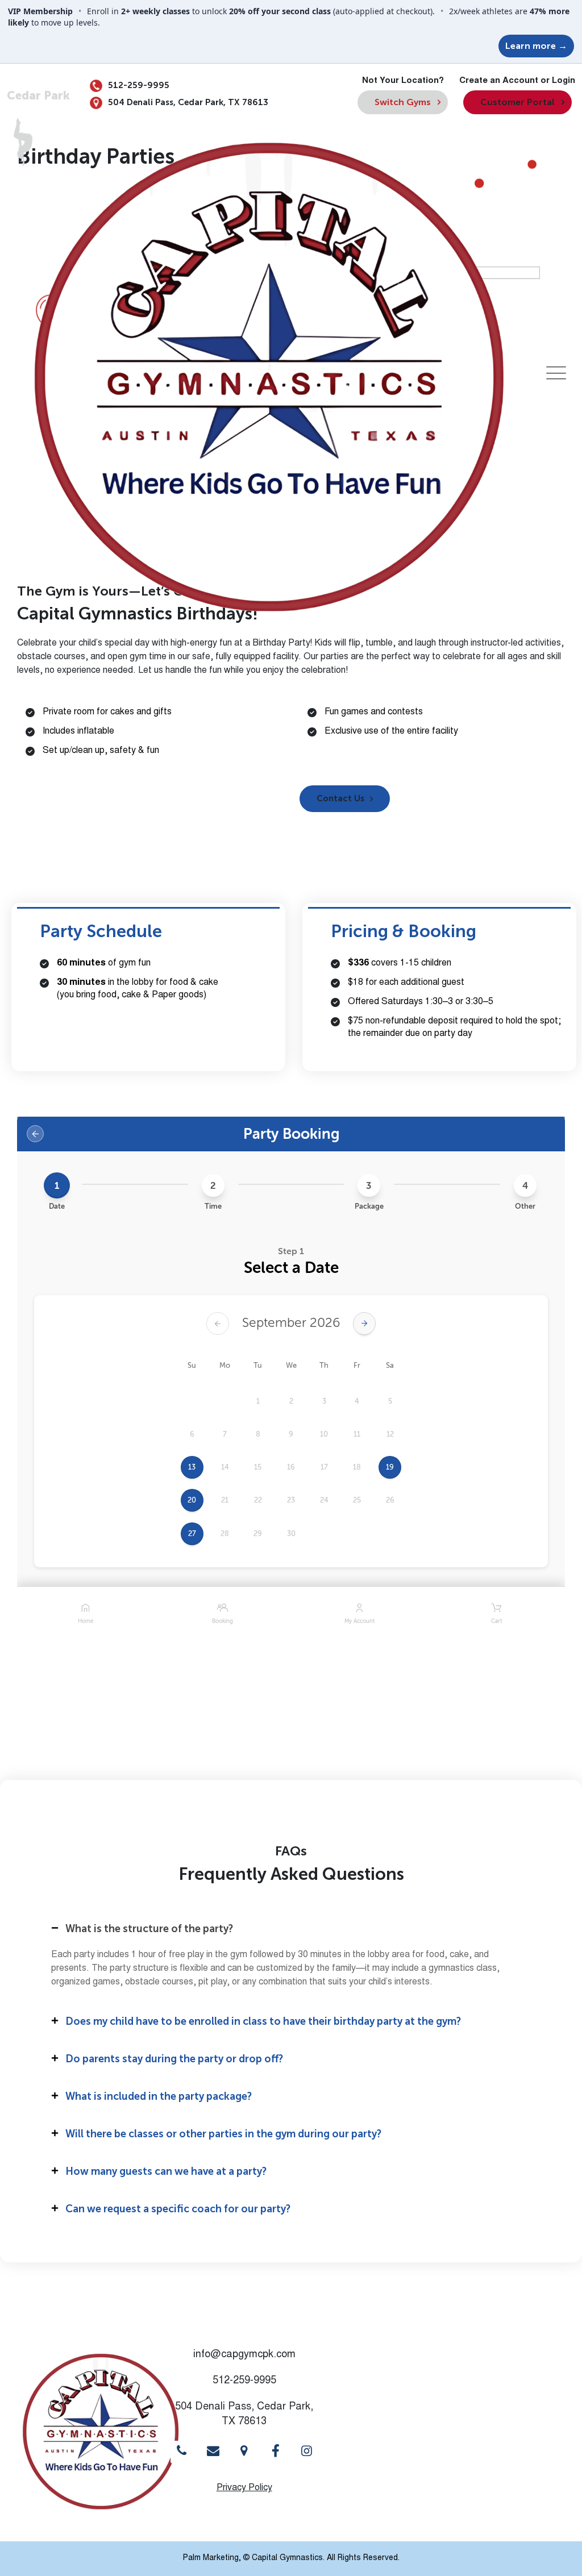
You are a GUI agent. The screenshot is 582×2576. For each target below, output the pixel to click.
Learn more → (536, 46)
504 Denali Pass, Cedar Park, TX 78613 (187, 102)
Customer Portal (517, 102)
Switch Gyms (403, 102)
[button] (345, 799)
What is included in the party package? (159, 2096)
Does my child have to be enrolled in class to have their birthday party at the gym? (263, 2021)
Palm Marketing (211, 2558)
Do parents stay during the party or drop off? (174, 2059)
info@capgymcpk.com (244, 2355)
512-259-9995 (138, 85)
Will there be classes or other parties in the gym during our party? (223, 2134)
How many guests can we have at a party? (166, 2171)
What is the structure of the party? (149, 1929)
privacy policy (244, 2488)
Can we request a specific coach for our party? (178, 2209)
